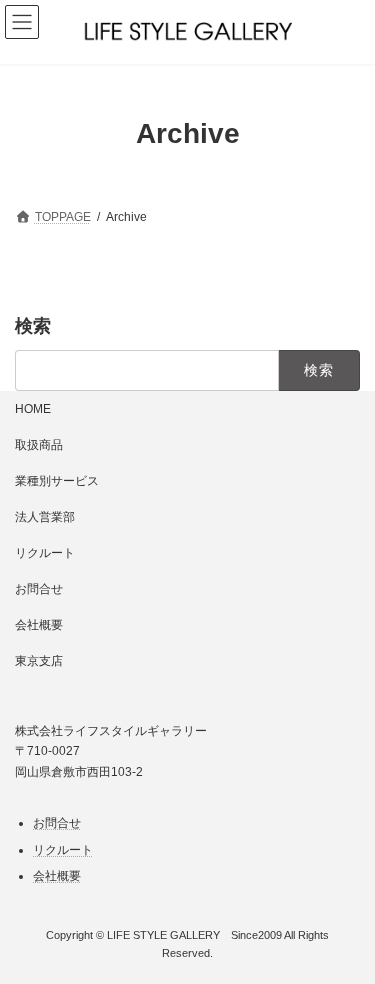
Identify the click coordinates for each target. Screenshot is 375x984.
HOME (33, 409)
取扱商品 (39, 445)
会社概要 (39, 625)
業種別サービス (57, 481)
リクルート (45, 553)
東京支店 (39, 661)
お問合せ (39, 589)
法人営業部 (45, 517)
